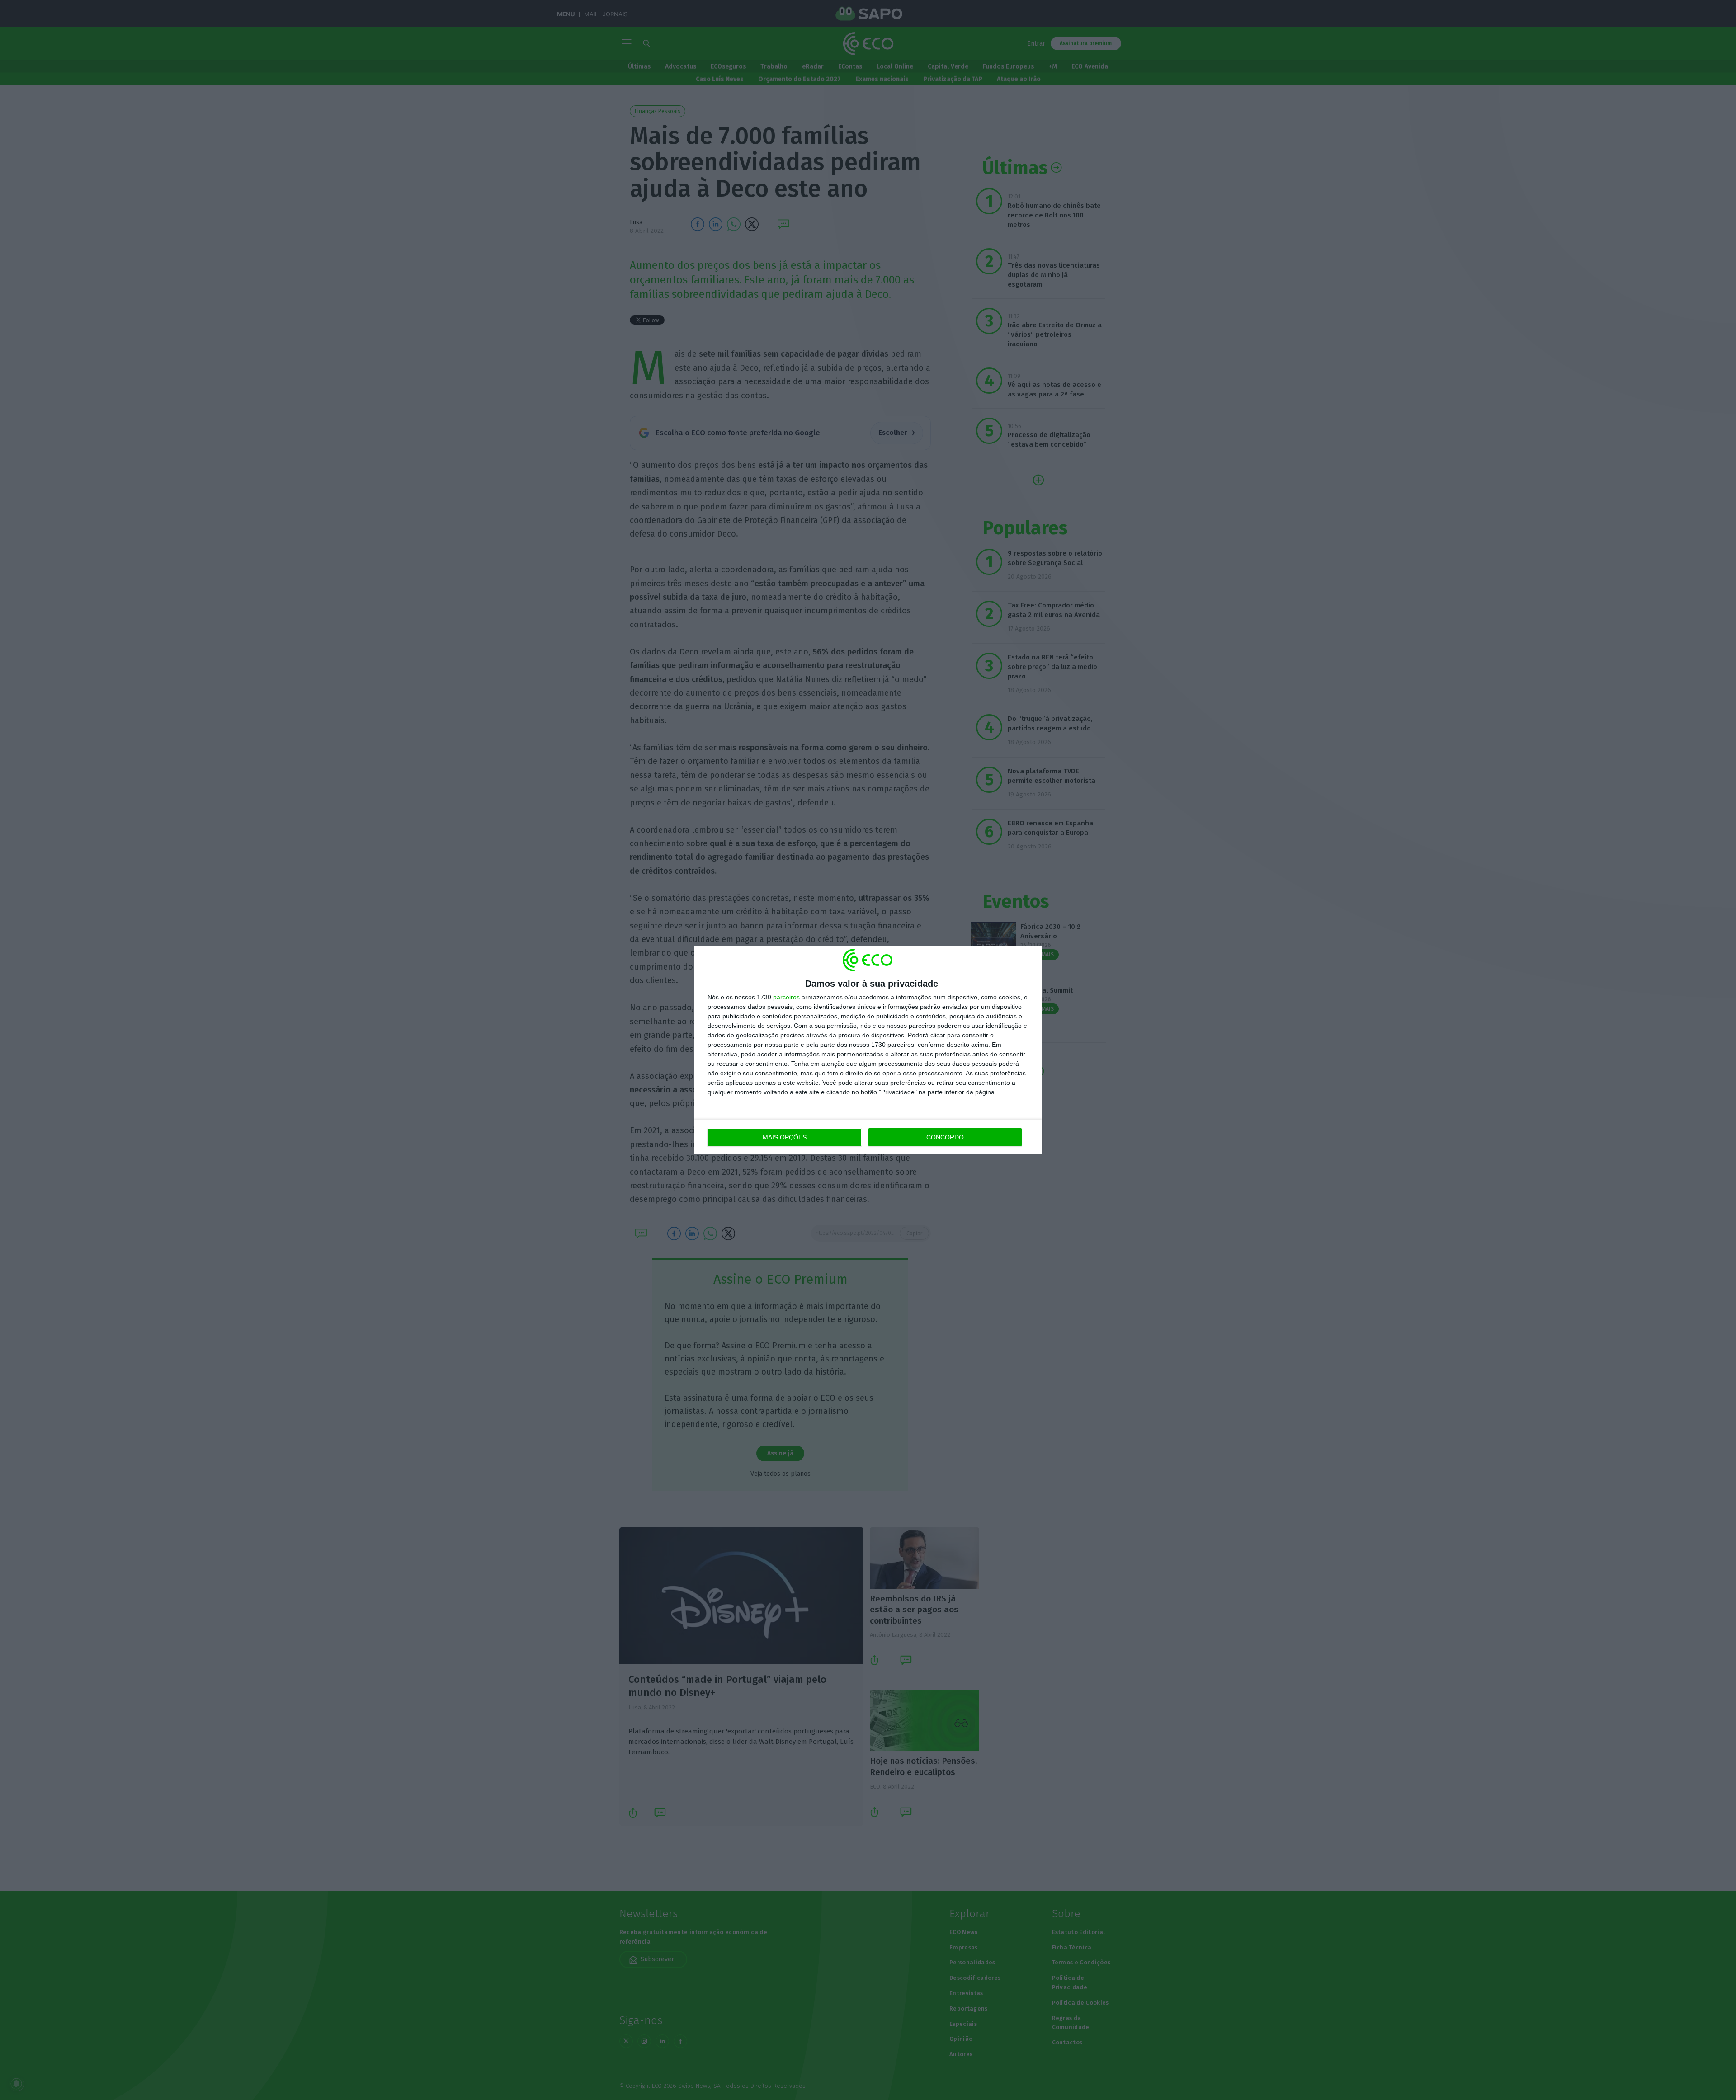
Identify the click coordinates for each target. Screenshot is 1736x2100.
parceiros (786, 997)
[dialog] (868, 1050)
